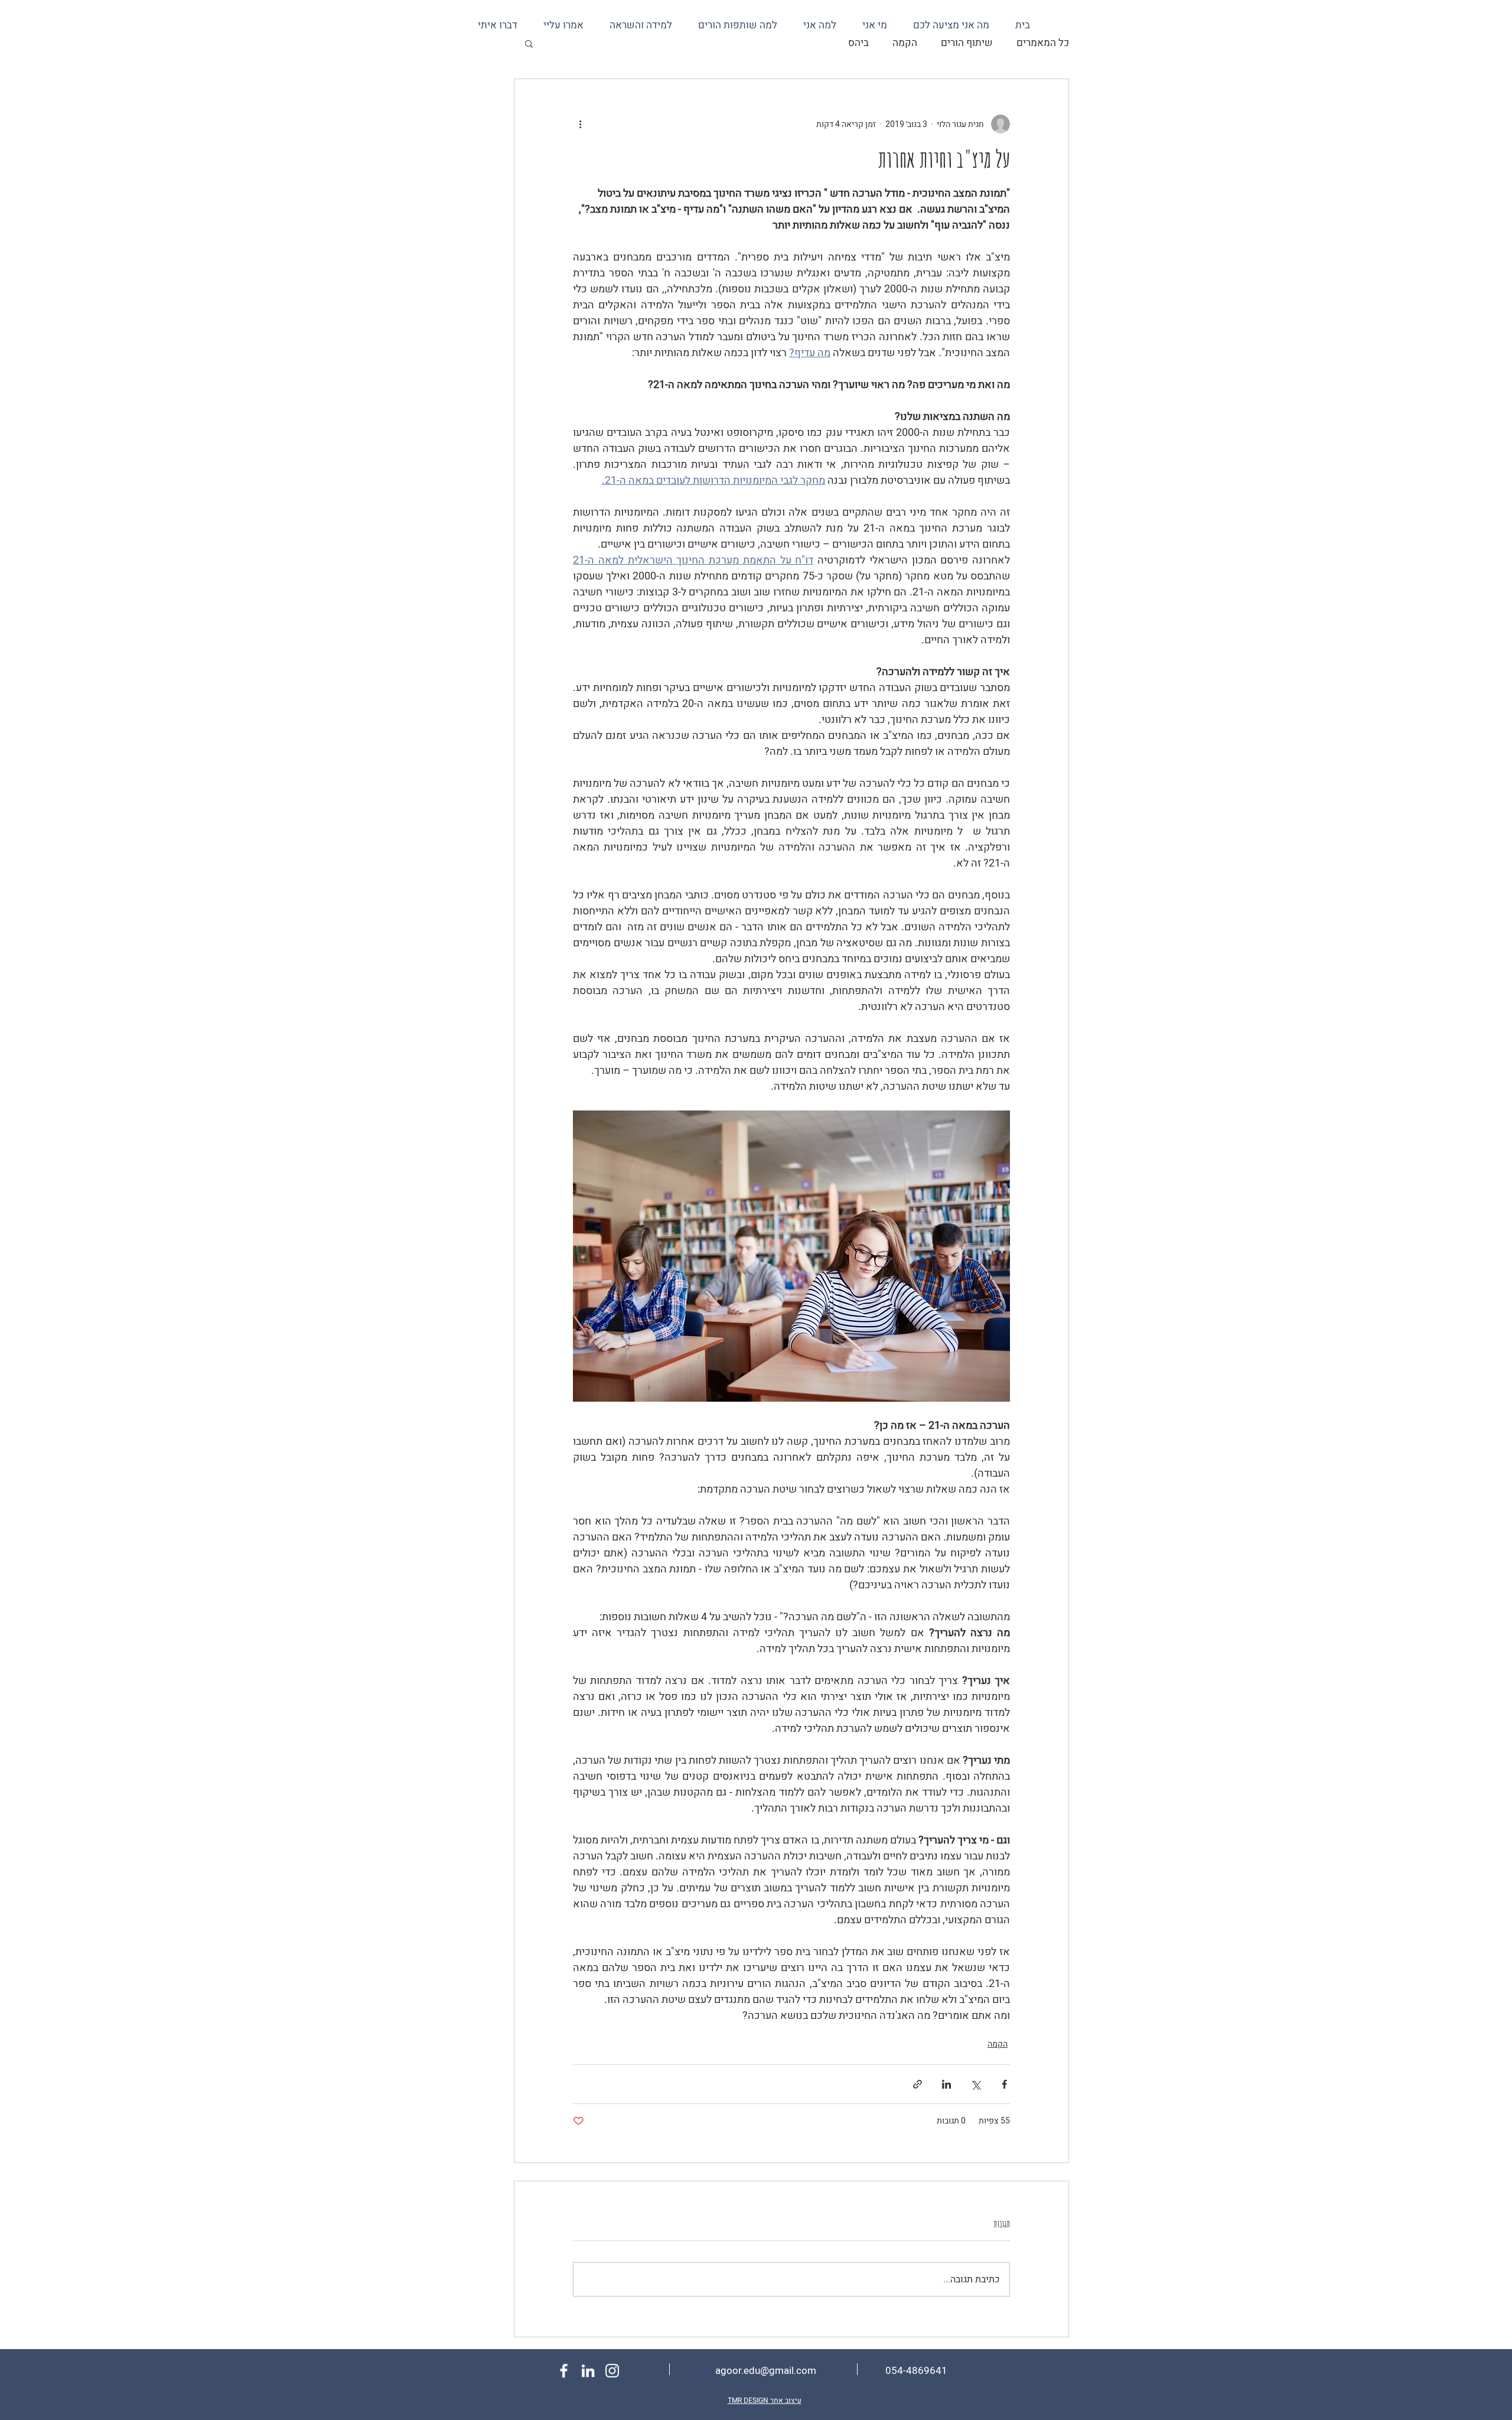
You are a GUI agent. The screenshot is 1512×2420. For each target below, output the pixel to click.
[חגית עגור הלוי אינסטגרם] (612, 2371)
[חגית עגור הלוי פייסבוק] (564, 2371)
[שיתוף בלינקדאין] (946, 2084)
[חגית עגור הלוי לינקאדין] (588, 2371)
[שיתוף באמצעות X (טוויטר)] (975, 2084)
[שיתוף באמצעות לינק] (918, 2084)
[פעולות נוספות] (580, 124)
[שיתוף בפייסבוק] (1004, 2084)
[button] (529, 43)
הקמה (905, 43)
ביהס (858, 43)
